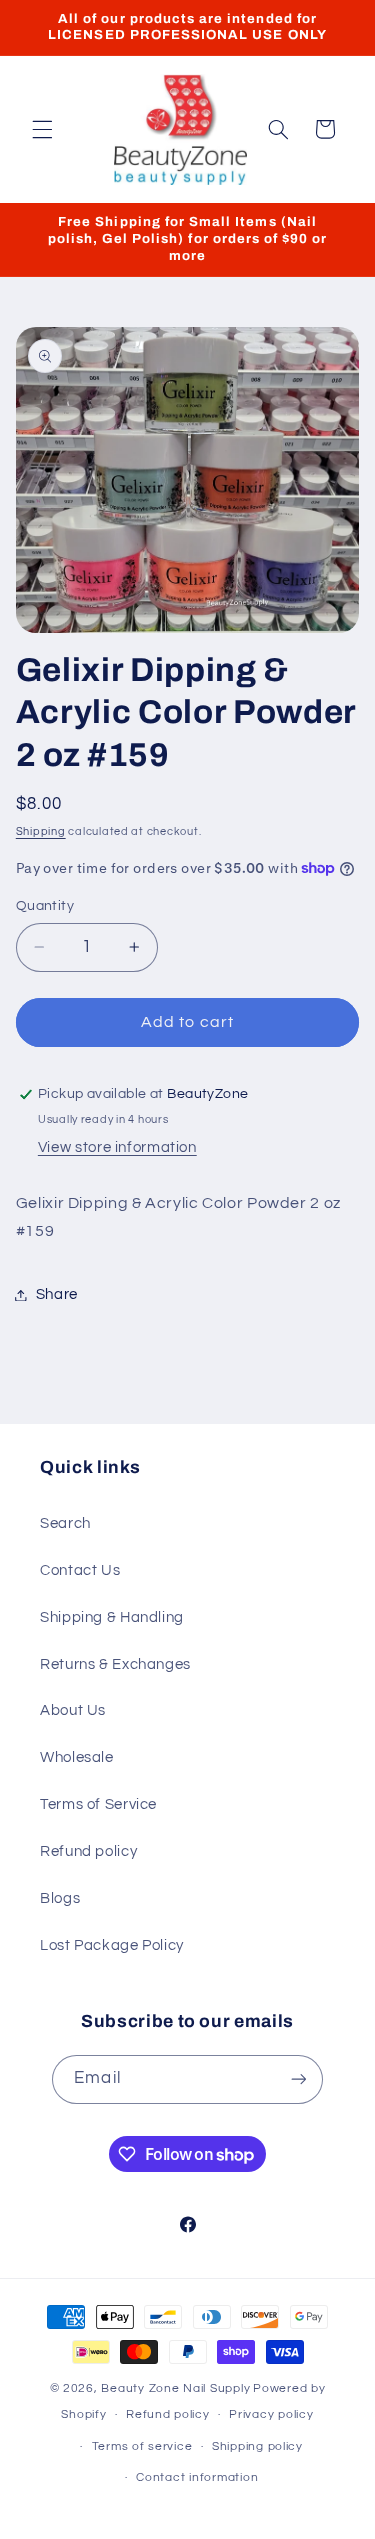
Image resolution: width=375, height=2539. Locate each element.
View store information (117, 1147)
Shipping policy (257, 2446)
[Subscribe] (298, 2079)
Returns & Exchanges (115, 1664)
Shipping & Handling (112, 1617)
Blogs (60, 1898)
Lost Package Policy (112, 1945)
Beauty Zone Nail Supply (175, 2388)
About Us (73, 1710)
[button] (42, 129)
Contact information (197, 2477)
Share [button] (57, 1294)
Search (65, 1523)
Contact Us (80, 1570)
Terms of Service (98, 1804)
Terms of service (142, 2446)
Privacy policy (271, 2414)
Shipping (41, 831)
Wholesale (77, 1757)
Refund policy (88, 1851)
